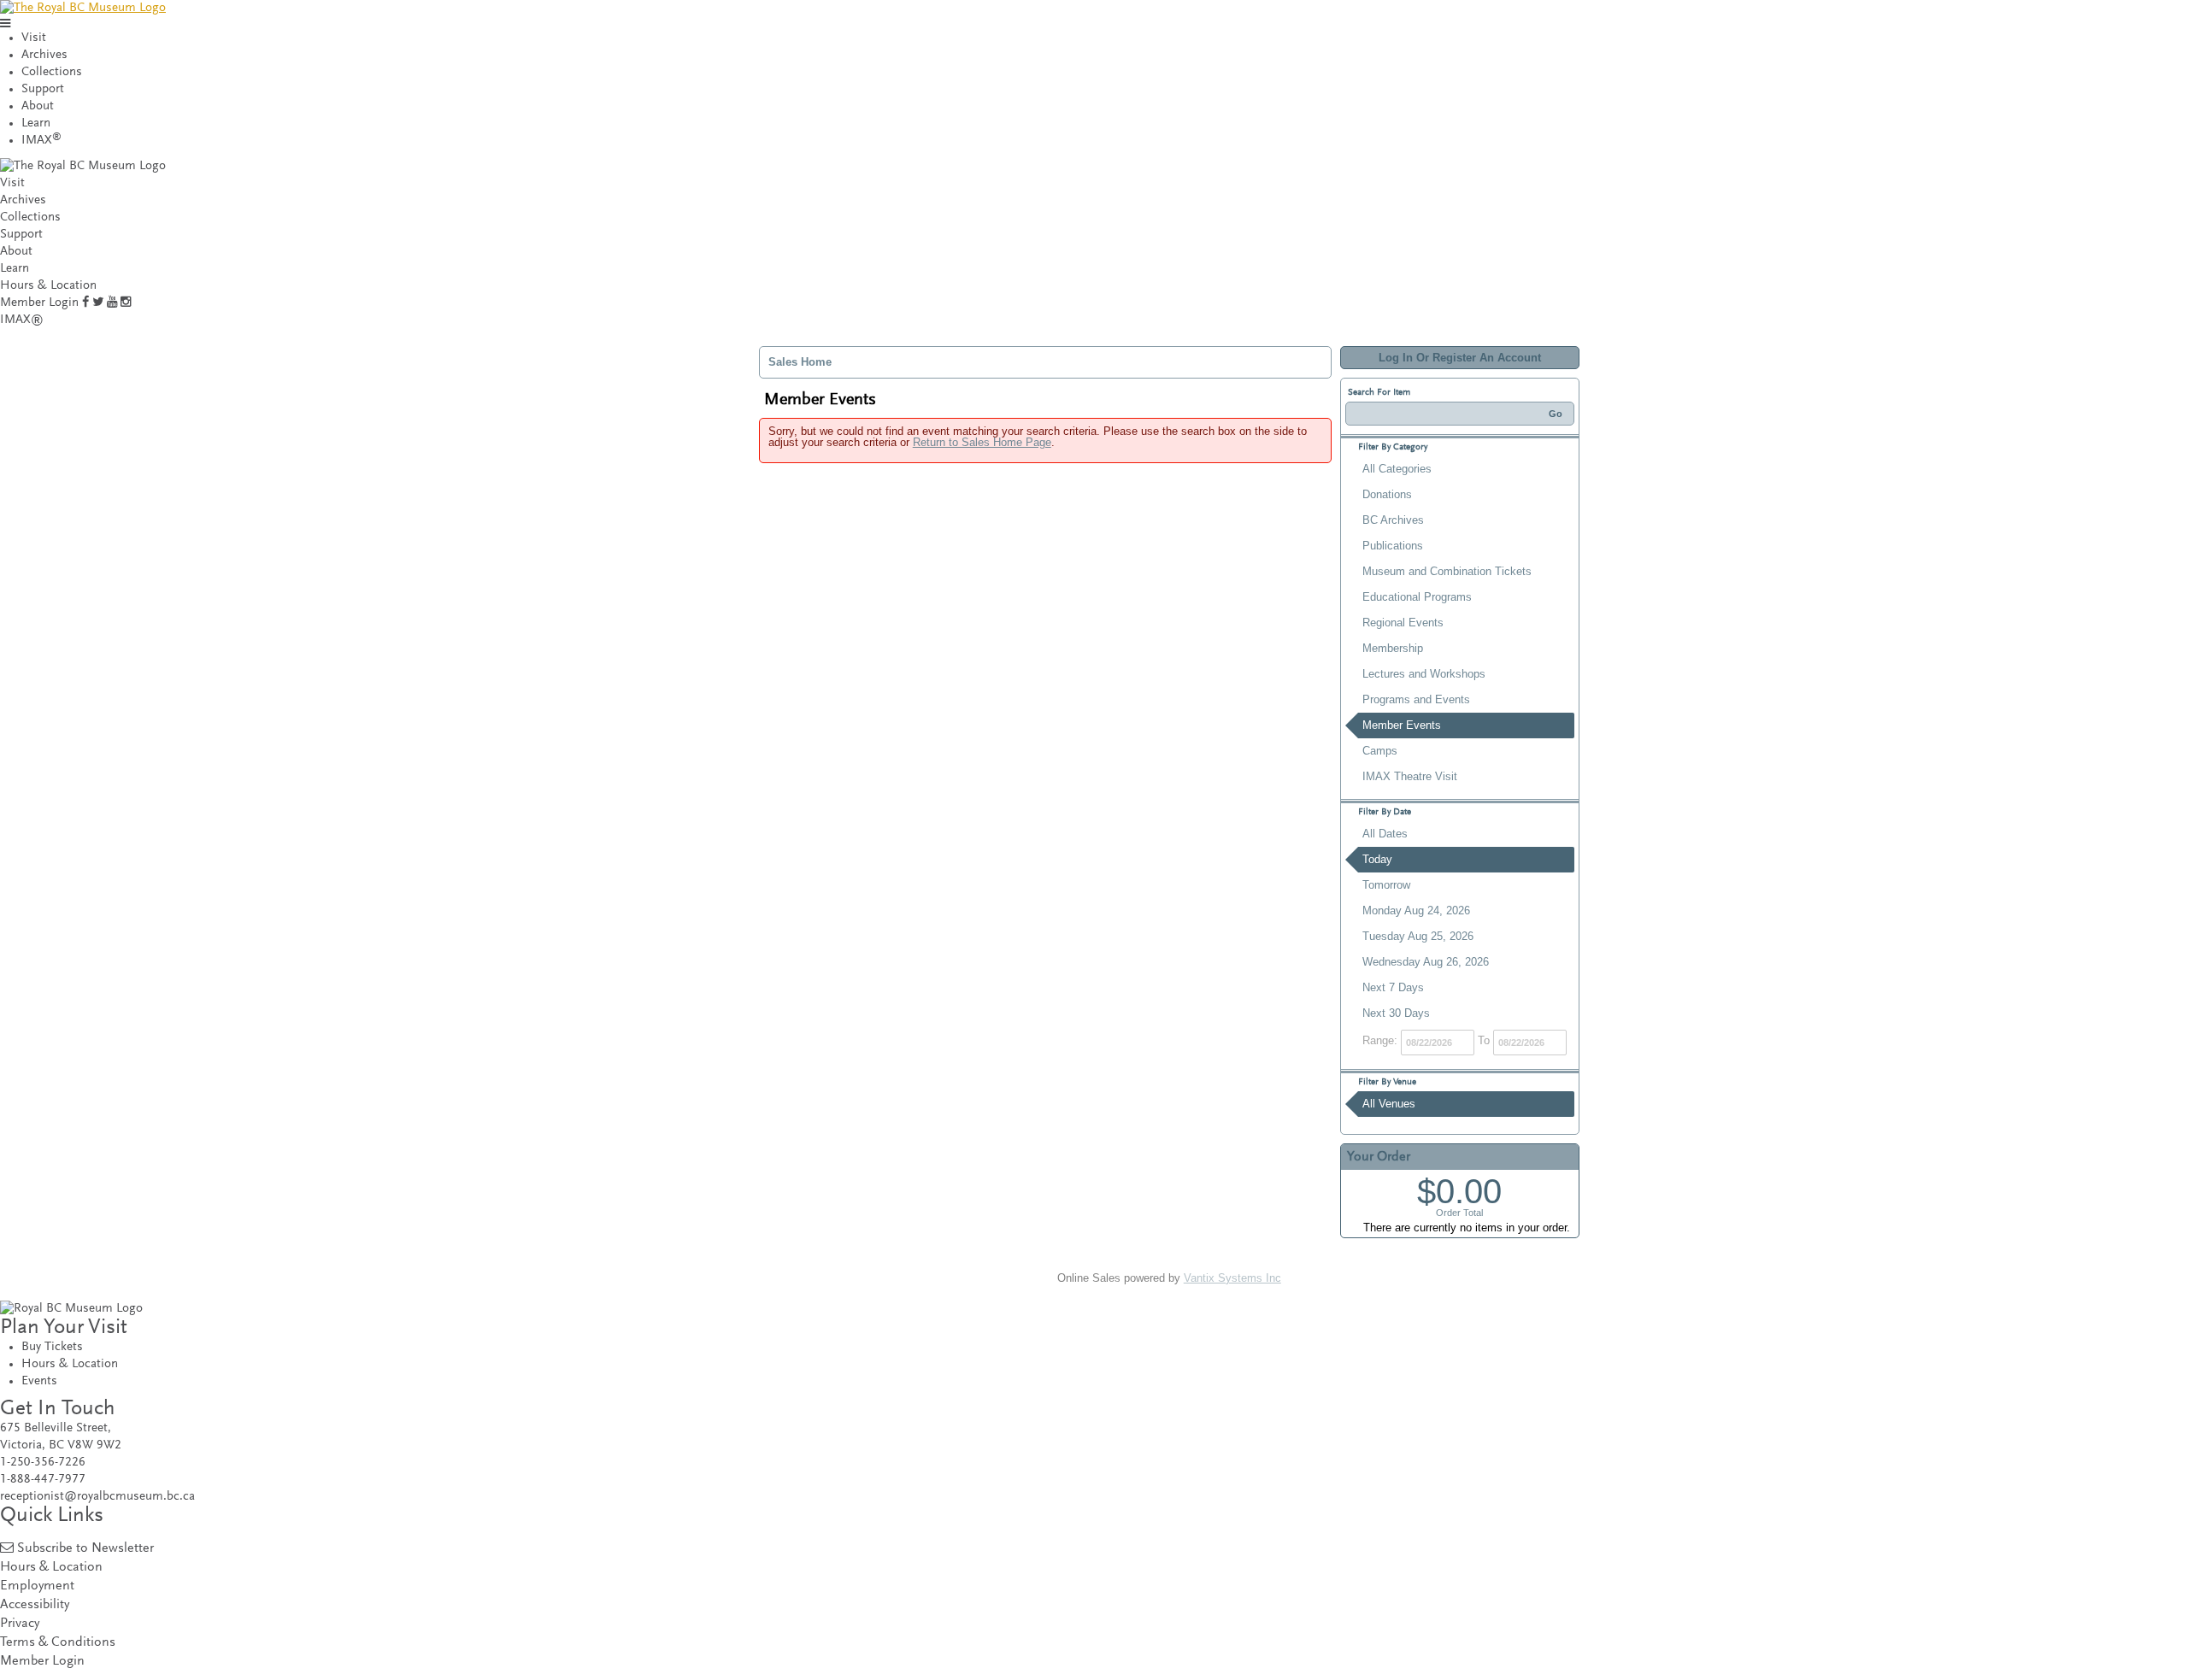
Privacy (20, 1624)
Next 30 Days (1396, 1013)
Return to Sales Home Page (982, 442)
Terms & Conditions (58, 1643)
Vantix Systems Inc (1232, 1278)
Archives (44, 55)
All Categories (1397, 469)
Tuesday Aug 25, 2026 (1418, 936)
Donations (1387, 494)
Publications (1393, 546)
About (38, 106)
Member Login (39, 303)
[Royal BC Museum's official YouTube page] (112, 303)
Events (39, 1381)
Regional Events (1403, 623)
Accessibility (35, 1605)
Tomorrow (1386, 885)
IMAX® (22, 320)
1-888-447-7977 (43, 1480)
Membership (1393, 648)
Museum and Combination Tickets (1447, 571)
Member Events (1402, 725)
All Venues (1389, 1104)
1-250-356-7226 (43, 1463)
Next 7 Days (1393, 987)
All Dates (1385, 834)
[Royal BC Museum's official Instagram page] (126, 303)
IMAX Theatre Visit (1410, 776)
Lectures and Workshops (1424, 674)
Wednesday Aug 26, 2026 (1426, 962)
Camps (1380, 751)
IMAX (41, 141)
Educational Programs (1417, 597)
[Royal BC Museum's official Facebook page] (85, 303)
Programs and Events (1416, 699)
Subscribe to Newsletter (85, 1549)
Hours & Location (48, 286)
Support (43, 89)
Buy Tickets (52, 1347)
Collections (52, 72)
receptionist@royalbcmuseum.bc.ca (97, 1497)
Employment (37, 1586)
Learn (36, 123)
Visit (34, 38)
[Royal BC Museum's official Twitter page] (98, 303)
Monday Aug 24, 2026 (1416, 910)
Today (1377, 859)
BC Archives (1393, 520)
